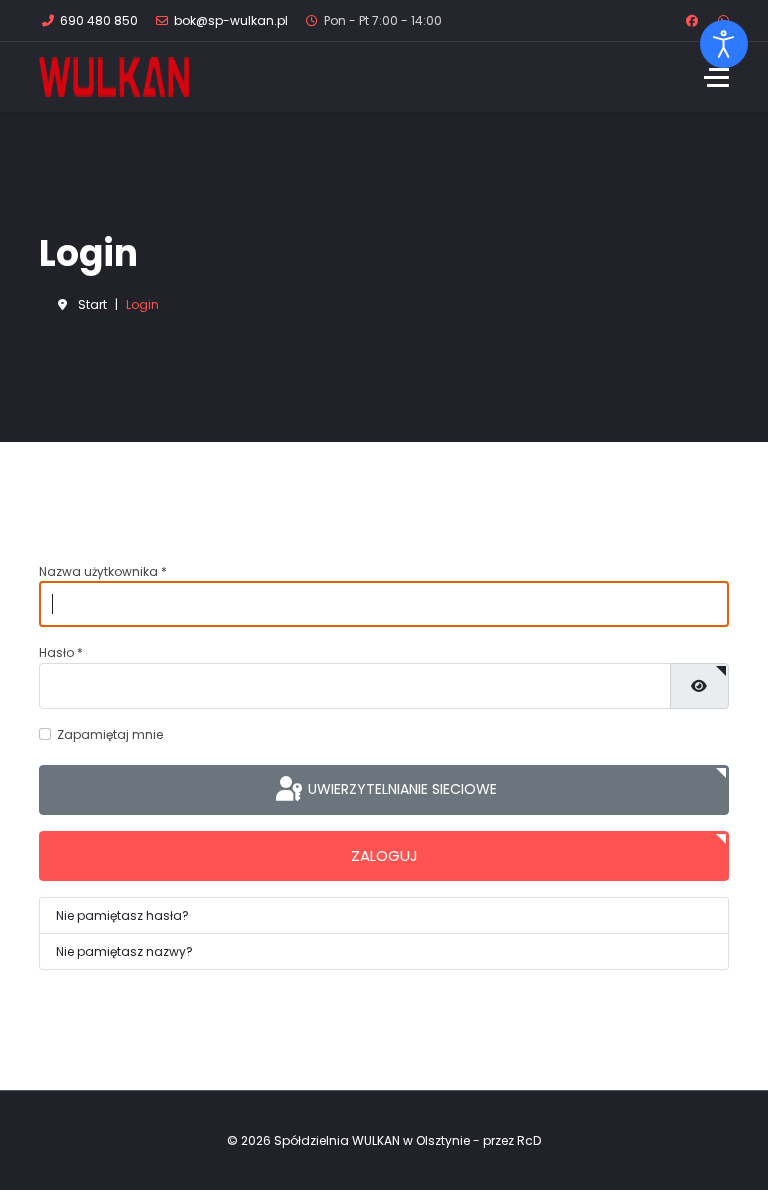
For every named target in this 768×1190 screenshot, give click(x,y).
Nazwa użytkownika (103, 571)
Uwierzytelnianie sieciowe (400, 788)
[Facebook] (692, 20)
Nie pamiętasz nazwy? (124, 951)
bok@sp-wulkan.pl (231, 20)
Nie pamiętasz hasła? (122, 915)
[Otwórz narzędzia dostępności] (724, 44)
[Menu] (716, 77)
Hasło (61, 652)
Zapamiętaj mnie (110, 734)
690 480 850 (99, 20)
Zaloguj (384, 855)
